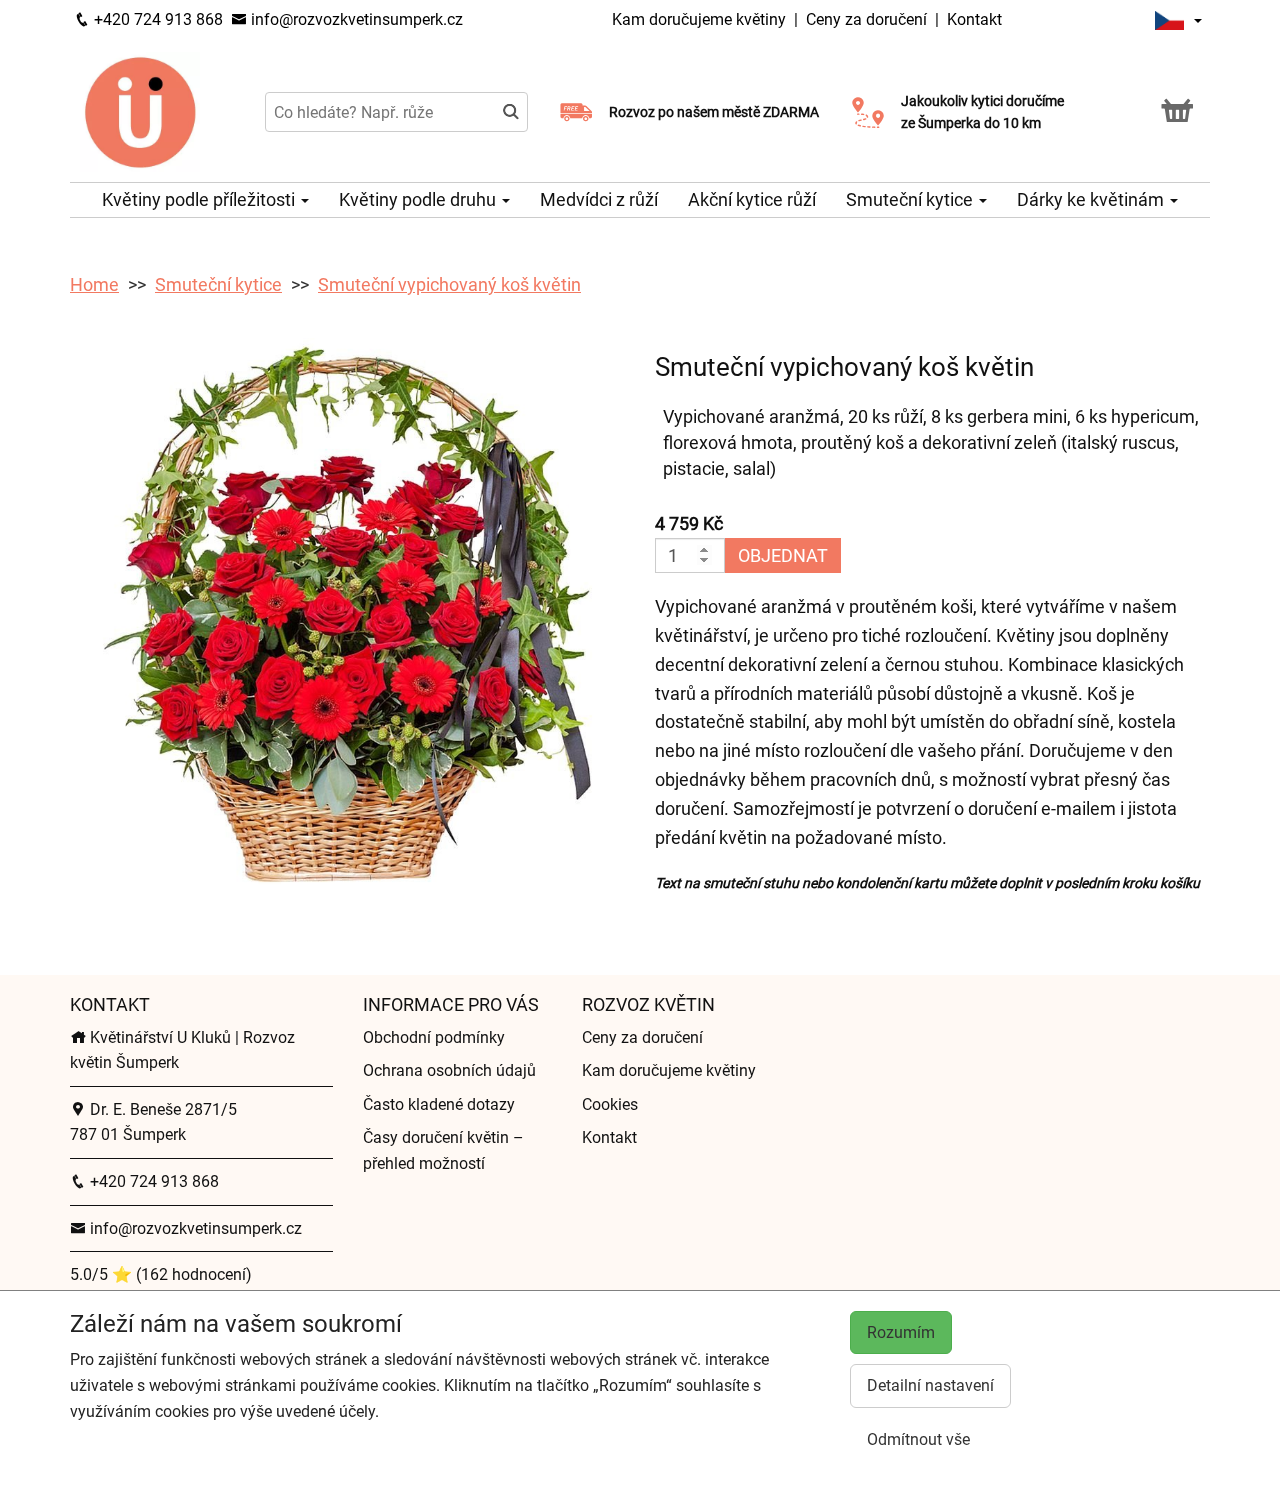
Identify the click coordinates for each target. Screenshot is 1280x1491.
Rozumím (901, 1332)
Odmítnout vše (918, 1439)
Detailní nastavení (930, 1385)
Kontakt (974, 19)
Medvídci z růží (599, 199)
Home (94, 284)
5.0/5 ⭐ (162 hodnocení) (161, 1274)
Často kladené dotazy (439, 1104)
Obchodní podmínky (434, 1037)
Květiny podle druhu (419, 199)
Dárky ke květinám (1092, 199)
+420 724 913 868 (156, 19)
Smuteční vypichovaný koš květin (449, 284)
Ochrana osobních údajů (449, 1070)
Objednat (783, 555)
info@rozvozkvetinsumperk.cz (355, 19)
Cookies (610, 1104)
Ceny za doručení (866, 19)
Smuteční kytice (911, 199)
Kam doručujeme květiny (699, 19)
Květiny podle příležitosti (200, 199)
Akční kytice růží (752, 199)
